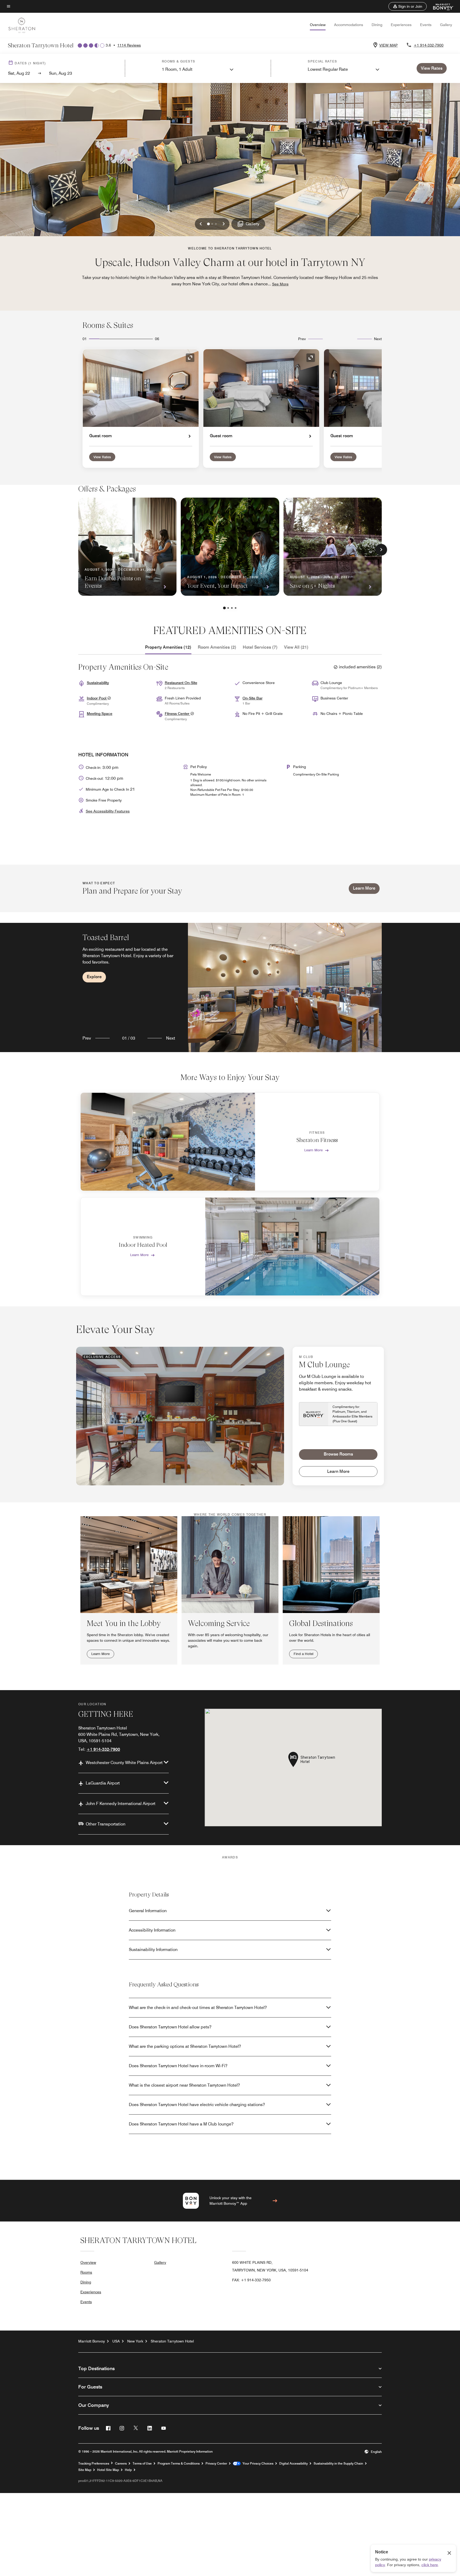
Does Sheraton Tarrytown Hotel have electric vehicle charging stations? (197, 2105)
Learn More (364, 888)
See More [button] (280, 284)
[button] (408, 6)
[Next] (381, 550)
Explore (94, 977)
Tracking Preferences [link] (94, 2464)
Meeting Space (100, 714)
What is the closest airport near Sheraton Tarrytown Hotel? (184, 2085)
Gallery (446, 25)
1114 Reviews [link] (129, 45)
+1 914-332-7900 (429, 45)
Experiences (401, 25)
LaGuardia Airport (103, 1783)
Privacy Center (216, 2464)
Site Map (85, 2470)
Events (426, 25)
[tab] (168, 647)
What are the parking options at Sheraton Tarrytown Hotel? (185, 2046)
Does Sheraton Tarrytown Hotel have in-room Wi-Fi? (178, 2066)
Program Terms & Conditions (179, 2464)
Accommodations (349, 25)
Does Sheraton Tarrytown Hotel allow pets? (170, 2027)
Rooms (86, 2272)
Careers (121, 2464)
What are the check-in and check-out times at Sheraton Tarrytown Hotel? (198, 2008)
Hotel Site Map (108, 2470)
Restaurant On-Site (181, 683)
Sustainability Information (153, 1950)
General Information (148, 1911)
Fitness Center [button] (178, 714)
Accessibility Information (152, 1930)
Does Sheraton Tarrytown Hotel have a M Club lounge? (181, 2124)
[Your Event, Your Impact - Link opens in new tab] (230, 547)
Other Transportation (106, 1824)
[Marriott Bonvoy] (440, 6)
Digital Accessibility (293, 2464)
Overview (318, 25)
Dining (377, 25)
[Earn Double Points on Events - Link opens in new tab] (127, 547)
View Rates (102, 457)
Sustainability (98, 683)
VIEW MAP (389, 45)
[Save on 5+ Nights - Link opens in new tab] (333, 547)
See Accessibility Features (108, 811)
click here (430, 2565)
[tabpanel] (230, 987)
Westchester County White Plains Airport (124, 1763)
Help (128, 2470)
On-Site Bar (252, 698)
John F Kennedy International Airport (121, 1804)
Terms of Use (142, 2464)
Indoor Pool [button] (97, 698)
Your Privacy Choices (257, 2464)
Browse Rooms (338, 1454)
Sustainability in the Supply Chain (338, 2464)
